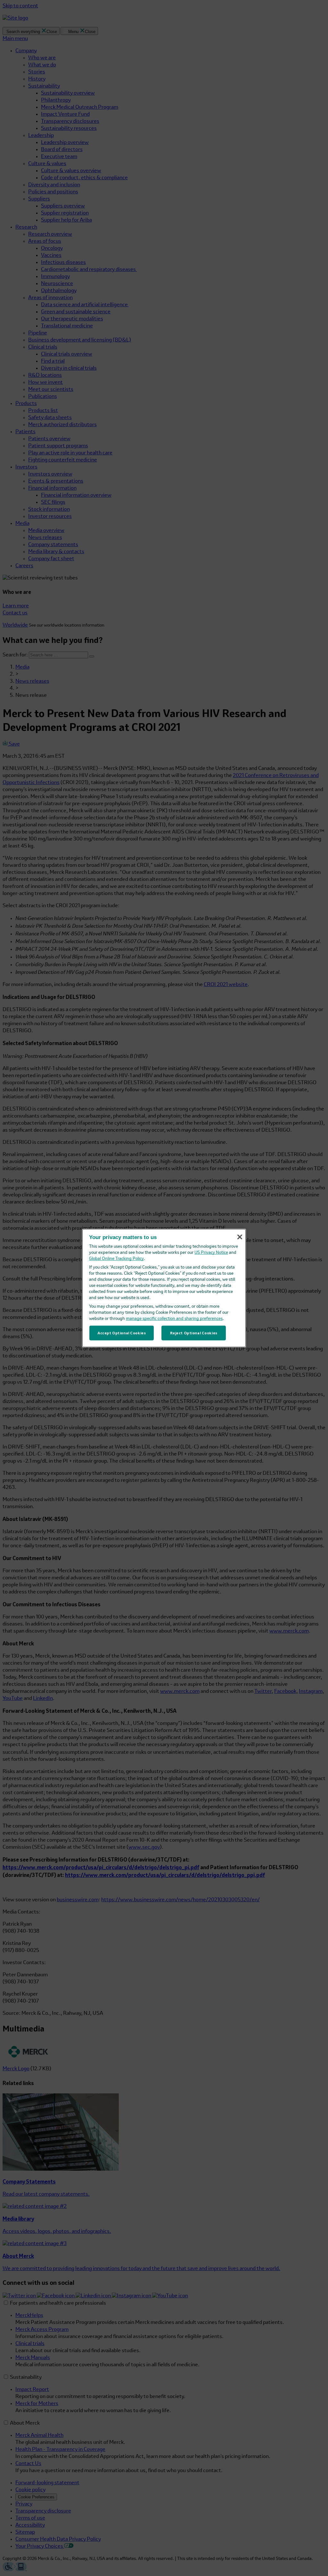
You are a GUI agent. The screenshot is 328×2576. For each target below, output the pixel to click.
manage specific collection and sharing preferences (174, 1319)
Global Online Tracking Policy (116, 1259)
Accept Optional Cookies (122, 1333)
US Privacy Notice (211, 1253)
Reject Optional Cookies (194, 1333)
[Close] (240, 1237)
